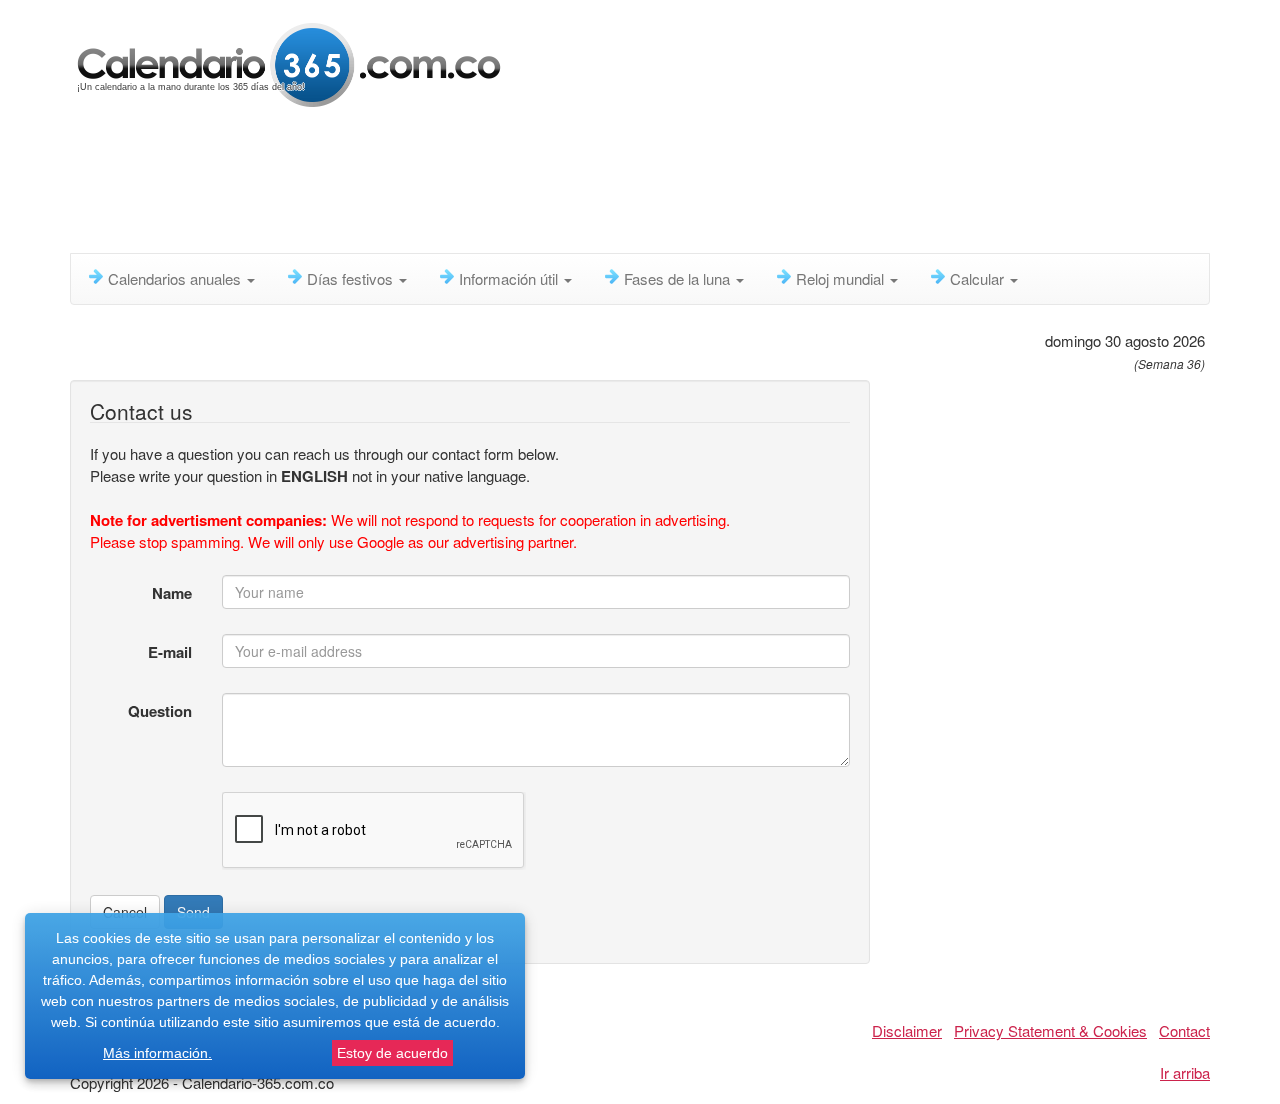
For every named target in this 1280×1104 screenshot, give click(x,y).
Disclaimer (907, 1030)
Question (160, 711)
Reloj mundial (842, 278)
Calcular (979, 278)
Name (172, 593)
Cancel (125, 912)
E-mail (170, 652)
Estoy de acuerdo (392, 1053)
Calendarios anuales (176, 278)
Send (193, 912)
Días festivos (352, 278)
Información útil (510, 278)
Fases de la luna (679, 278)
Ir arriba (1185, 1072)
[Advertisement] (555, 185)
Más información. (157, 1053)
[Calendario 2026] (290, 62)
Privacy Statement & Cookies (1050, 1030)
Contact (1184, 1030)
